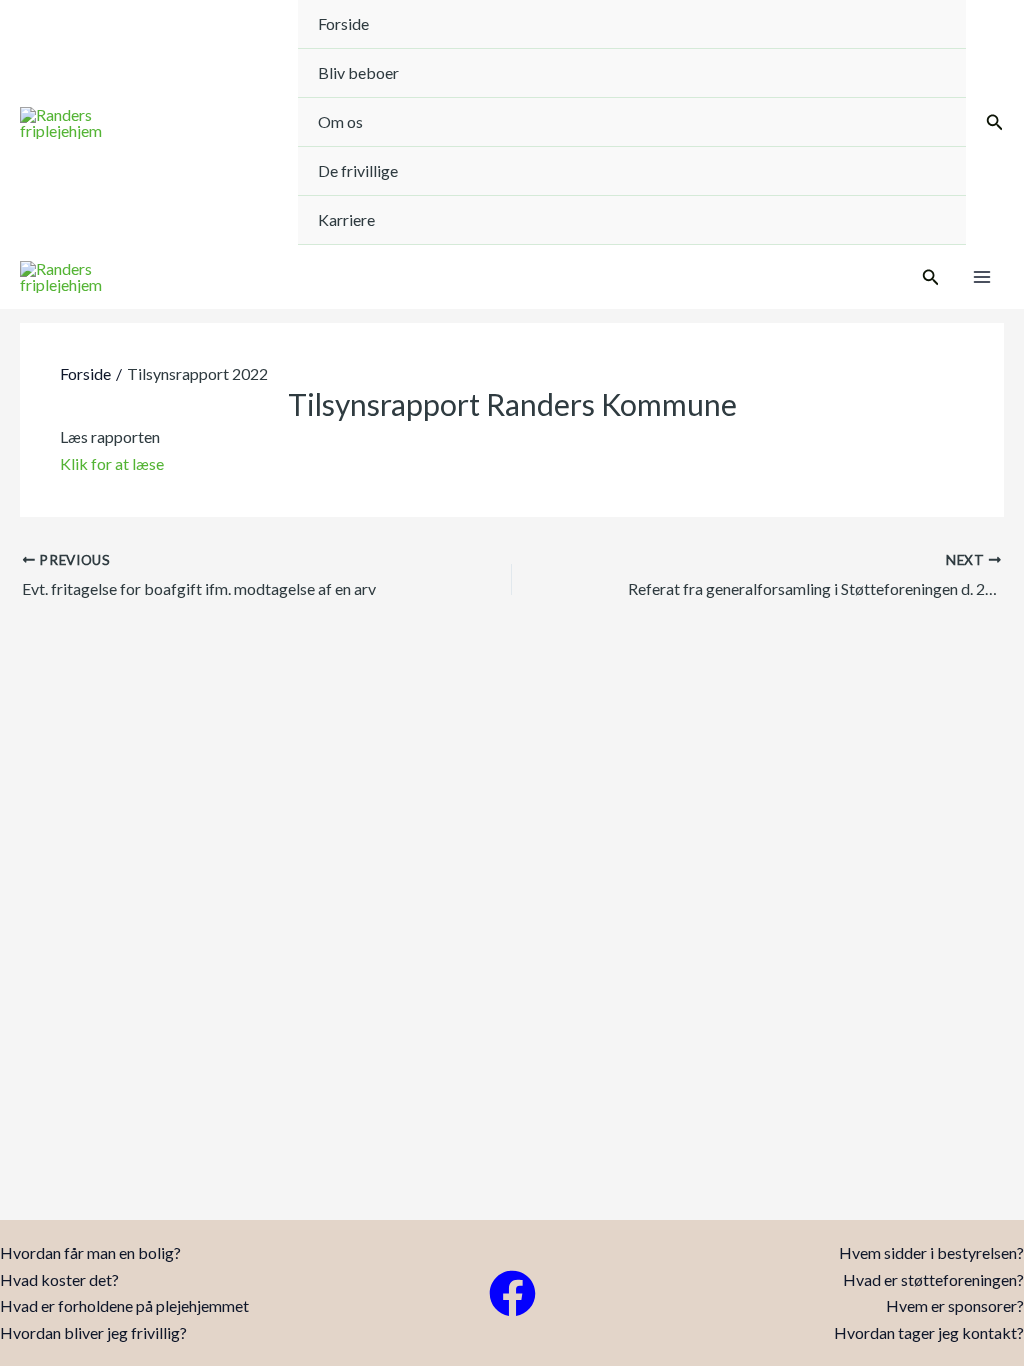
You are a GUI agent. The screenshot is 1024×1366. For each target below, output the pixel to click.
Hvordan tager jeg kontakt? (929, 1332)
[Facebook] (512, 1293)
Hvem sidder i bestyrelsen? (931, 1252)
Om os (340, 121)
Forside (343, 23)
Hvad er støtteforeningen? (933, 1279)
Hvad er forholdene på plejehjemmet (124, 1305)
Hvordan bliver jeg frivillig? (93, 1332)
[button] (995, 122)
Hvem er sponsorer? (955, 1305)
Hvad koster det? (59, 1279)
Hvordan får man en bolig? (90, 1252)
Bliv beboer (358, 72)
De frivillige (358, 170)
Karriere (346, 219)
